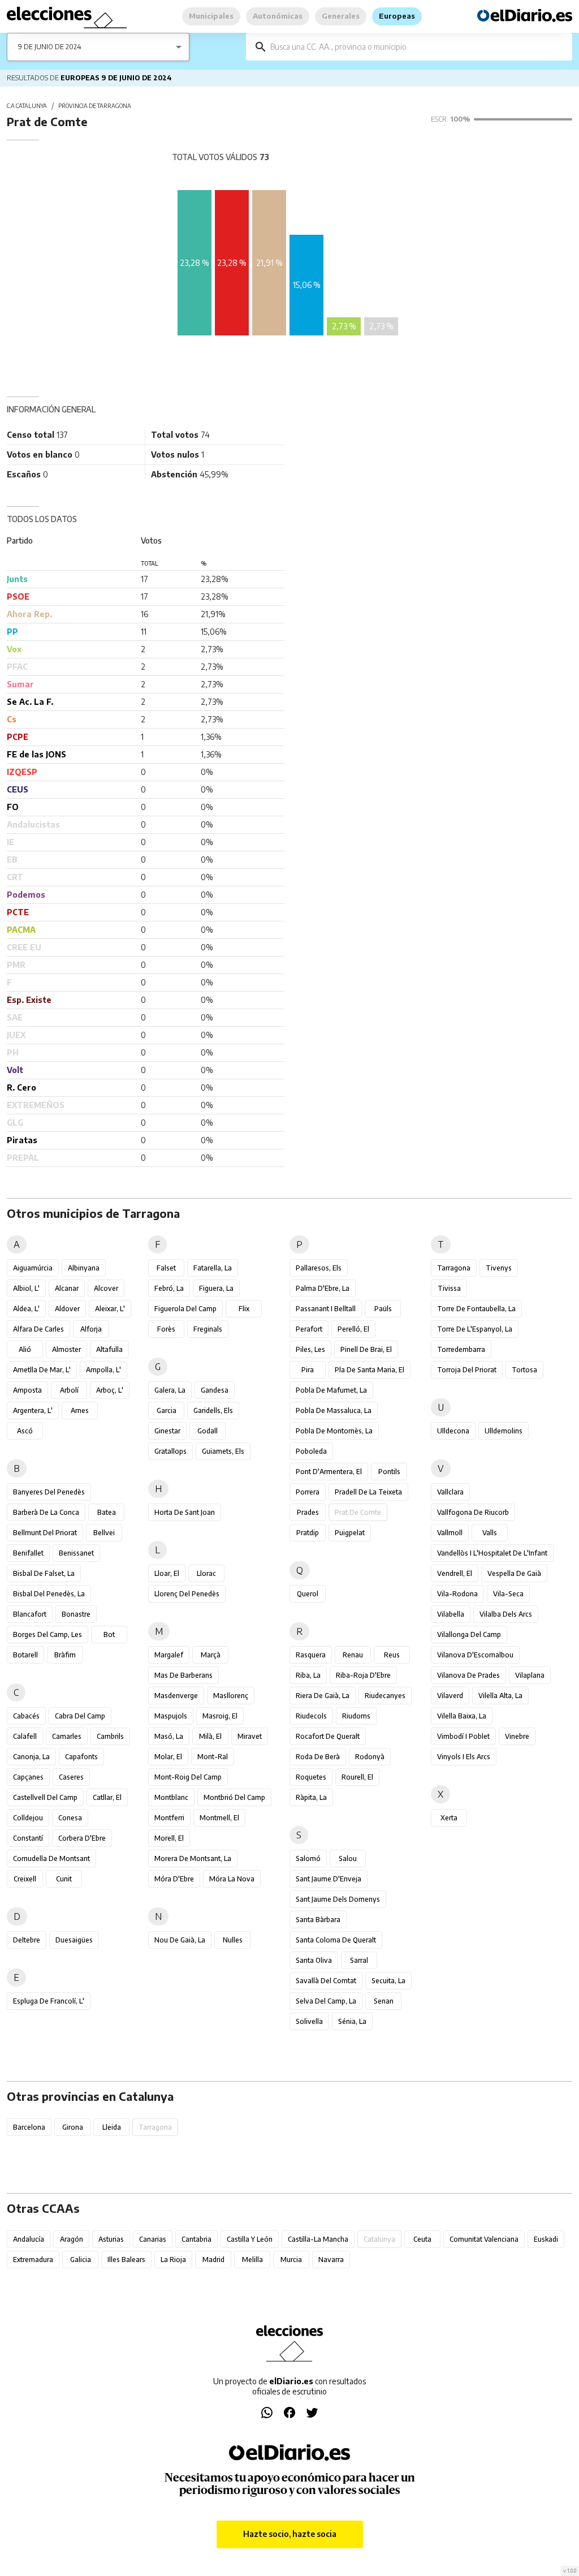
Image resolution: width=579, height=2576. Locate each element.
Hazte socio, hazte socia (290, 2534)
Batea (107, 1512)
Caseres (71, 1777)
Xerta (449, 1818)
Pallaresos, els (319, 1268)
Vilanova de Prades (468, 1675)
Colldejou (28, 1818)
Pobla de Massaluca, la (334, 1410)
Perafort (309, 1329)
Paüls (383, 1309)
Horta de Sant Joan (185, 1512)
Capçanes (28, 1777)
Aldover (67, 1309)
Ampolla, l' (103, 1370)
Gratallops (170, 1451)
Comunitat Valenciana (484, 2239)
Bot (109, 1634)
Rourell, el (357, 1777)
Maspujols (171, 1716)
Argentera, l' (33, 1410)
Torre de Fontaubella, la (476, 1309)
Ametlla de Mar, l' (42, 1370)
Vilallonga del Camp (469, 1634)
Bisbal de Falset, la (44, 1573)
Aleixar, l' (110, 1309)
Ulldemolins (504, 1431)
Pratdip (308, 1533)
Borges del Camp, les (47, 1634)
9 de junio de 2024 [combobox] (50, 47)
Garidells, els (213, 1410)
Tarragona (454, 1268)
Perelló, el (353, 1329)
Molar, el (168, 1757)
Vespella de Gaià (514, 1573)
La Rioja (173, 2260)
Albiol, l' (26, 1288)
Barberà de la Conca (46, 1512)
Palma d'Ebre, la (323, 1288)
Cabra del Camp (80, 1716)
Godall (208, 1431)
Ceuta (422, 2239)
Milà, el (210, 1736)
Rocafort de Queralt (328, 1736)
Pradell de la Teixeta (368, 1492)
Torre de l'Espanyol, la (475, 1329)
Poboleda (311, 1451)
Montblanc (171, 1797)
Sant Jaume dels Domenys (338, 1899)
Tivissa (449, 1288)
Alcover (106, 1288)
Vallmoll (450, 1533)
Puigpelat (350, 1533)
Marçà (211, 1655)
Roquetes (311, 1777)
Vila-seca (508, 1594)
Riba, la (308, 1675)
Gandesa (215, 1390)
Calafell (25, 1736)
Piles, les (310, 1349)
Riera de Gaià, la (323, 1696)
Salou (348, 1858)
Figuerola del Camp (185, 1309)
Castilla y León (250, 2239)
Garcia (167, 1410)
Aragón (72, 2239)
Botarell (25, 1655)
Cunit (64, 1879)
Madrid (213, 2260)
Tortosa (524, 1370)
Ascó (25, 1431)
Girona (73, 2127)
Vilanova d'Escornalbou (475, 1655)
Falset (166, 1268)
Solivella (309, 2021)
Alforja (91, 1329)
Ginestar (167, 1431)
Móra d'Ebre (174, 1879)
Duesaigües (74, 1940)
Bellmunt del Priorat (45, 1533)
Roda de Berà (318, 1757)
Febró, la (169, 1288)
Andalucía (29, 2239)
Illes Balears (126, 2260)
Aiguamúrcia (33, 1268)
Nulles (233, 1940)
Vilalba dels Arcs (506, 1614)
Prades (308, 1512)
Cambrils (110, 1736)
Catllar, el (107, 1797)
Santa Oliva (314, 1960)
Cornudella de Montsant (51, 1858)
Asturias (111, 2239)
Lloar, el (167, 1573)
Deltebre (27, 1940)
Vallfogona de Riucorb (473, 1512)
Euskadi (546, 2239)
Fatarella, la (213, 1268)
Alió (25, 1349)
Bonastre (76, 1614)
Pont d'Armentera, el (329, 1472)
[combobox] (417, 47)
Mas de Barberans (183, 1675)
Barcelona (29, 2127)
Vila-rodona (457, 1594)
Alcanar (67, 1288)
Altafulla (109, 1349)
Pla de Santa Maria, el (370, 1370)
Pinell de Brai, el (366, 1349)
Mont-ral (213, 1757)
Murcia (291, 2260)
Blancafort (30, 1614)
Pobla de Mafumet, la (331, 1390)
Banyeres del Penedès (49, 1492)
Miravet (250, 1736)
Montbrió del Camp (234, 1797)
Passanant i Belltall (326, 1309)
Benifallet (28, 1553)
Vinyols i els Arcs (464, 1757)
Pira (308, 1370)
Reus (392, 1655)
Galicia (81, 2260)
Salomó (308, 1858)
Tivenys (499, 1268)
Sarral (359, 1960)
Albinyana (84, 1268)
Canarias (153, 2239)
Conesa (70, 1818)
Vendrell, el (455, 1573)
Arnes (80, 1410)
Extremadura (33, 2260)
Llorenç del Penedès (187, 1594)
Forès (166, 1329)
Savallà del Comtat (326, 1981)
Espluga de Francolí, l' (49, 2001)
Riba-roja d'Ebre (363, 1675)
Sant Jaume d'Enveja (329, 1879)
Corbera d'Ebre (82, 1838)
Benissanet (76, 1553)
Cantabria (196, 2239)
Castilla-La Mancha (318, 2239)
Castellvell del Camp (45, 1797)
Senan (384, 2001)
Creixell (25, 1879)
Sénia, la (352, 2021)
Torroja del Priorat (467, 1370)
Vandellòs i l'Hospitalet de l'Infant (492, 1553)
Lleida (112, 2127)
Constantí (28, 1838)
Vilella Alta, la (500, 1696)
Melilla (252, 2260)
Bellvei (104, 1533)
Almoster (66, 1349)
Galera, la (170, 1390)
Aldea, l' (26, 1309)
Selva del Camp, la (326, 2001)
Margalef (169, 1655)
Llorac (206, 1573)
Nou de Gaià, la (180, 1940)
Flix (244, 1309)
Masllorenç (231, 1696)
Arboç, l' (110, 1390)
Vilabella (451, 1614)
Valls (490, 1533)
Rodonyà (370, 1757)
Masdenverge (176, 1696)
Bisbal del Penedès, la (49, 1594)
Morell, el (169, 1838)
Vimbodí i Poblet (463, 1736)
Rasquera (311, 1655)
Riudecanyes (385, 1696)
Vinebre (517, 1736)
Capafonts (81, 1757)
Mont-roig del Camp (188, 1777)
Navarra (331, 2260)
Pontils (389, 1472)
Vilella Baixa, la (462, 1716)
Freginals (208, 1329)
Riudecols (311, 1716)
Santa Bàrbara (318, 1920)
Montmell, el (219, 1818)
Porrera (308, 1492)
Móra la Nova (232, 1879)
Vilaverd (450, 1696)
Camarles (67, 1736)
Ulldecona (453, 1431)
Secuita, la (388, 1981)
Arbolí (69, 1390)
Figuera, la (216, 1288)
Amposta (27, 1390)
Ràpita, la (311, 1797)
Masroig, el (220, 1716)
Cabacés (26, 1716)
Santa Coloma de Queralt (336, 1940)
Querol (308, 1594)
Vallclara (450, 1492)
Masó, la (169, 1736)
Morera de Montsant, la (193, 1858)
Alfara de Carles (38, 1329)
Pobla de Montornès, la (334, 1431)
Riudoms (356, 1716)
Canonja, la (31, 1757)
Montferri (169, 1818)
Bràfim (65, 1655)
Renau (353, 1655)
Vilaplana (530, 1675)
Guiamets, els (223, 1451)
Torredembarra (461, 1349)
